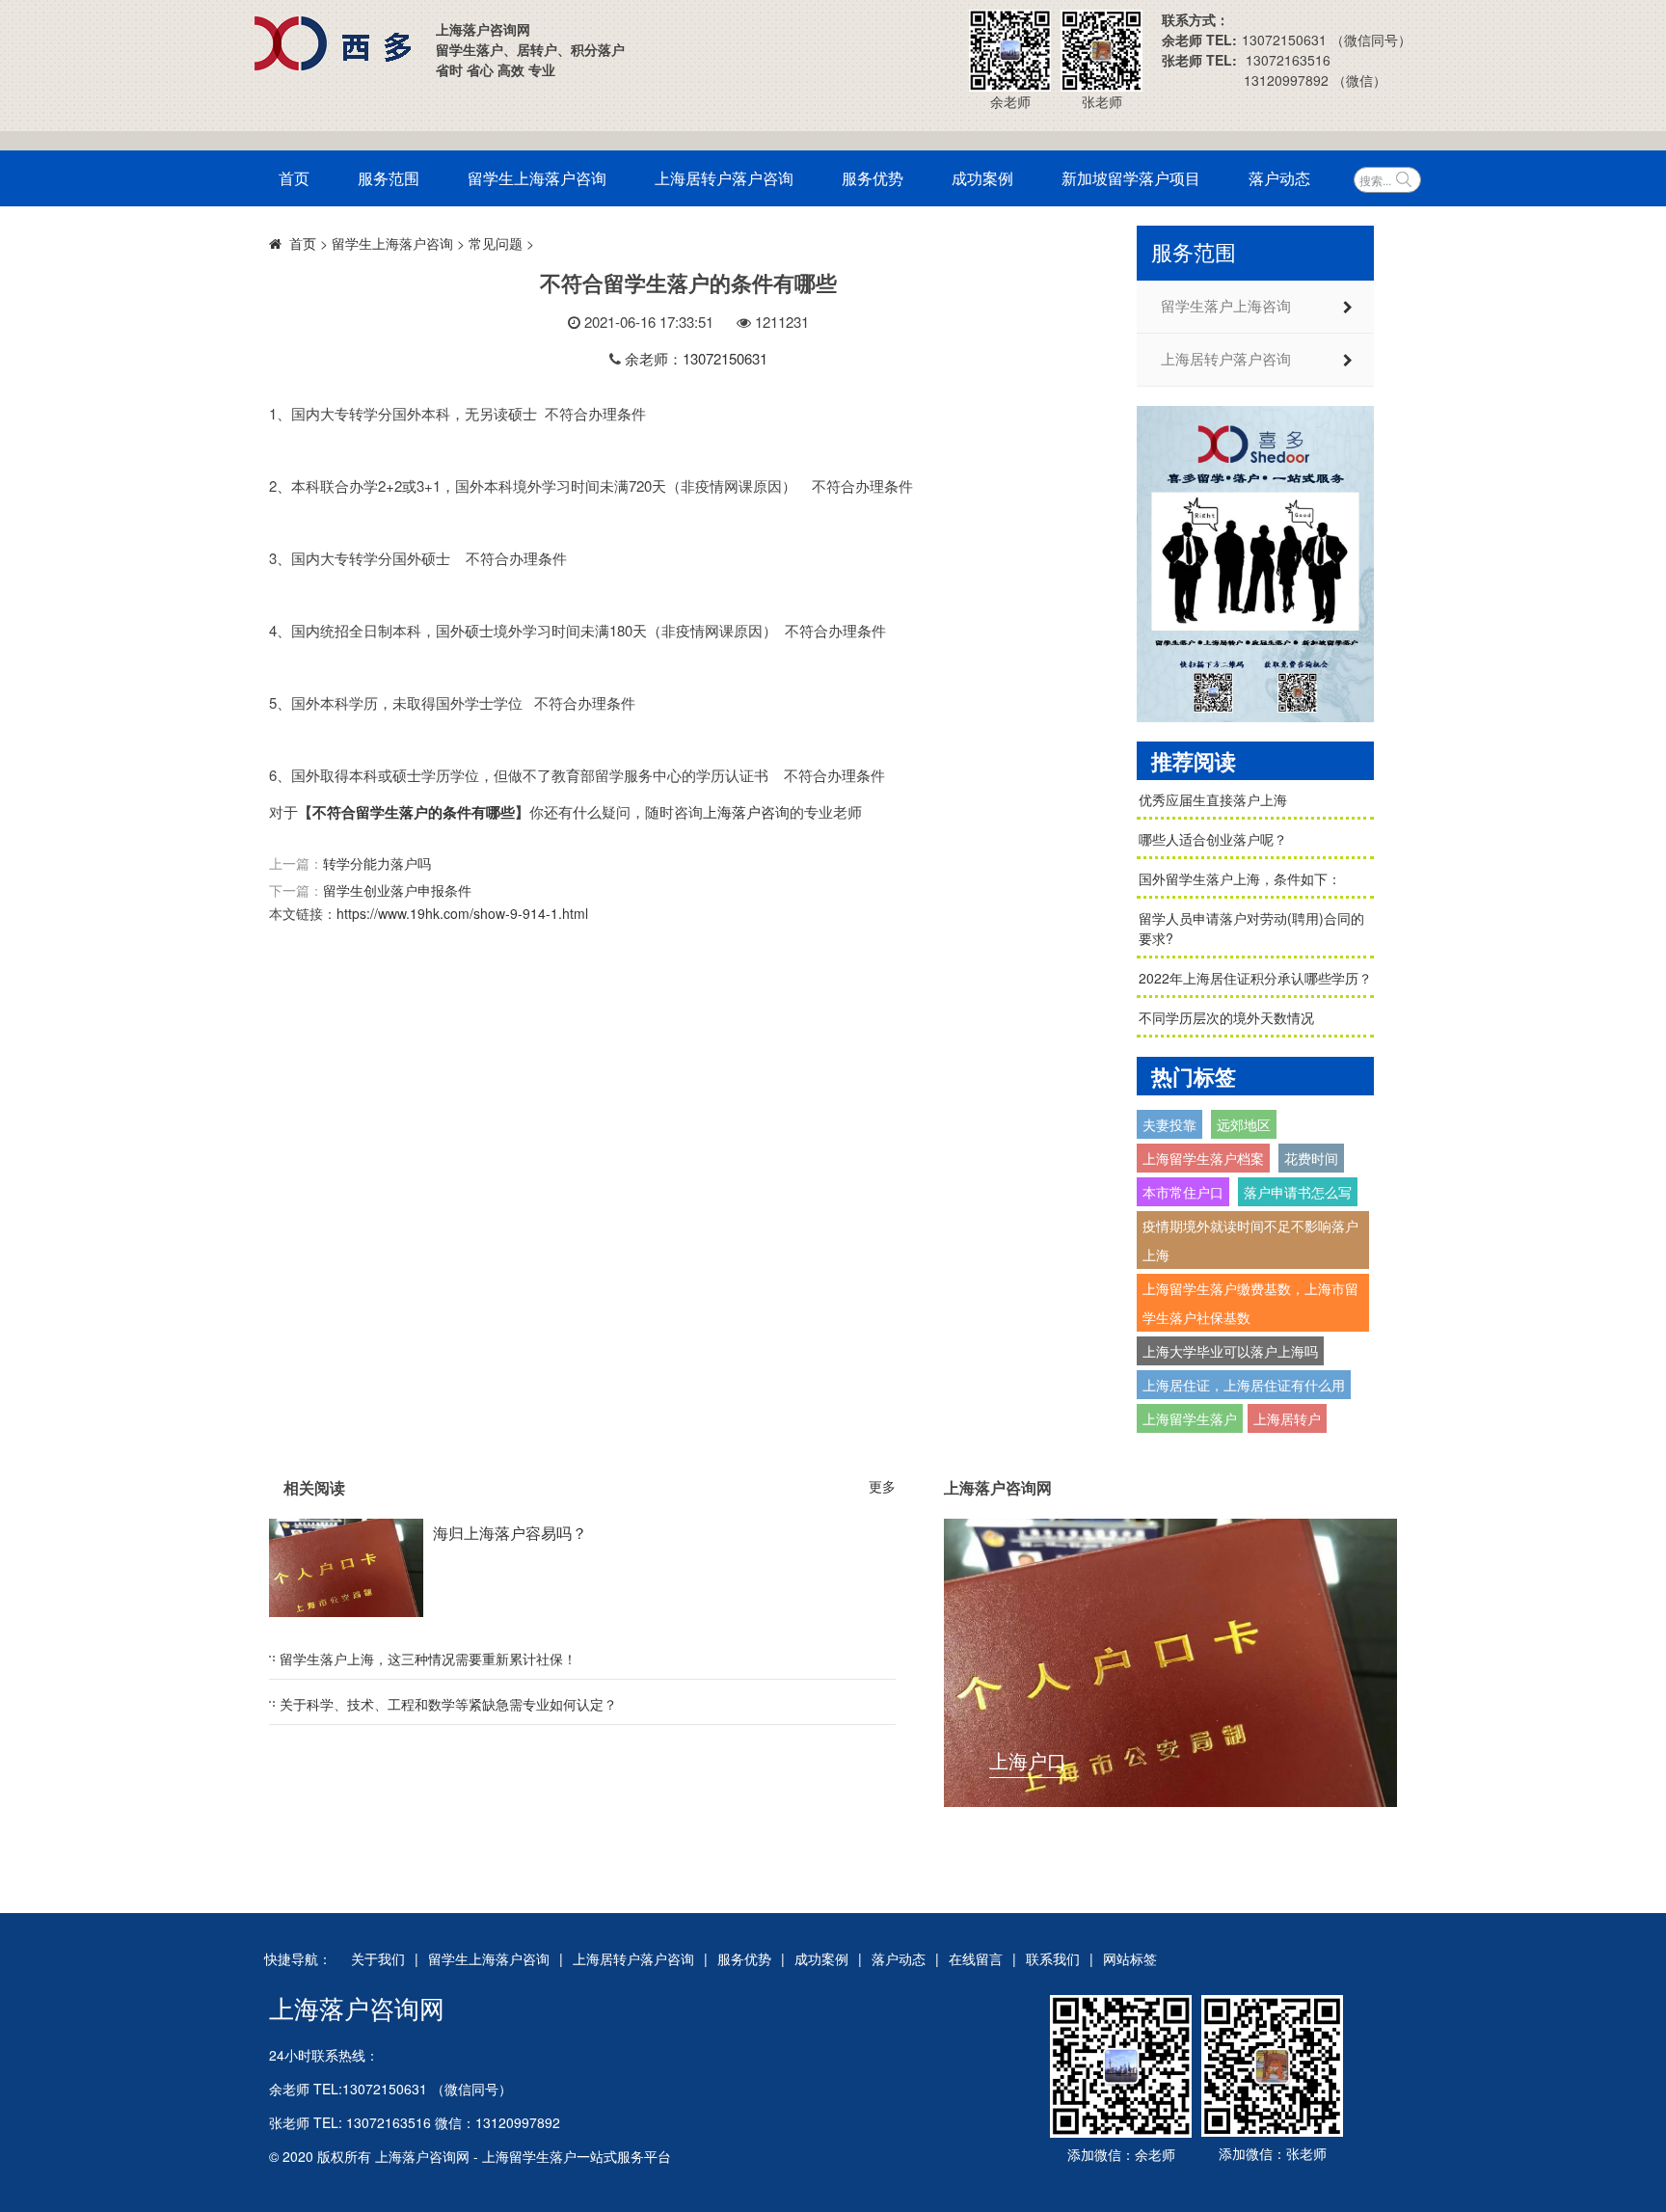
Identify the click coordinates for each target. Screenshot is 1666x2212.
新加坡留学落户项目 (1131, 178)
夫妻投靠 (1169, 1124)
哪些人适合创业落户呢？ (1213, 839)
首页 (294, 178)
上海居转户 (1287, 1418)
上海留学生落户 (1190, 1418)
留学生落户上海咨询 (1226, 307)
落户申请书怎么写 (1298, 1192)
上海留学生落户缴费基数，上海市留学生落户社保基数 (1250, 1303)
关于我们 (378, 1958)
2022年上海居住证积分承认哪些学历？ (1255, 978)
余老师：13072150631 (696, 358)
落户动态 (1279, 178)
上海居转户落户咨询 (724, 178)
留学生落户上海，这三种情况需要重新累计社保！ (428, 1659)
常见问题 (496, 243)
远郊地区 (1244, 1124)
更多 (882, 1486)
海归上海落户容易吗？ (510, 1533)
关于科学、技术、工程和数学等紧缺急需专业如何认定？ (448, 1704)
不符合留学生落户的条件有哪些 (414, 812)
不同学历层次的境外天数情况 (1226, 1017)
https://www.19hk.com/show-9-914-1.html (462, 913)
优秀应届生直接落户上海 (1213, 799)
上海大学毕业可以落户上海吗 (1230, 1351)
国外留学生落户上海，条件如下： (1240, 878)
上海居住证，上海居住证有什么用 (1244, 1385)
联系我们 (1053, 1958)
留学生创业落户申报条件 (397, 890)
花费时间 (1311, 1158)
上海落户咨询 (746, 811)
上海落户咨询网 (357, 2007)
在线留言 (976, 1958)
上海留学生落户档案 (1203, 1158)
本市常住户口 (1183, 1192)
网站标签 (1130, 1958)
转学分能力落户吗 (377, 863)
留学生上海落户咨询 (537, 178)
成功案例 (982, 178)
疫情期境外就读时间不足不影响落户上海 (1250, 1240)
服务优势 (873, 178)
